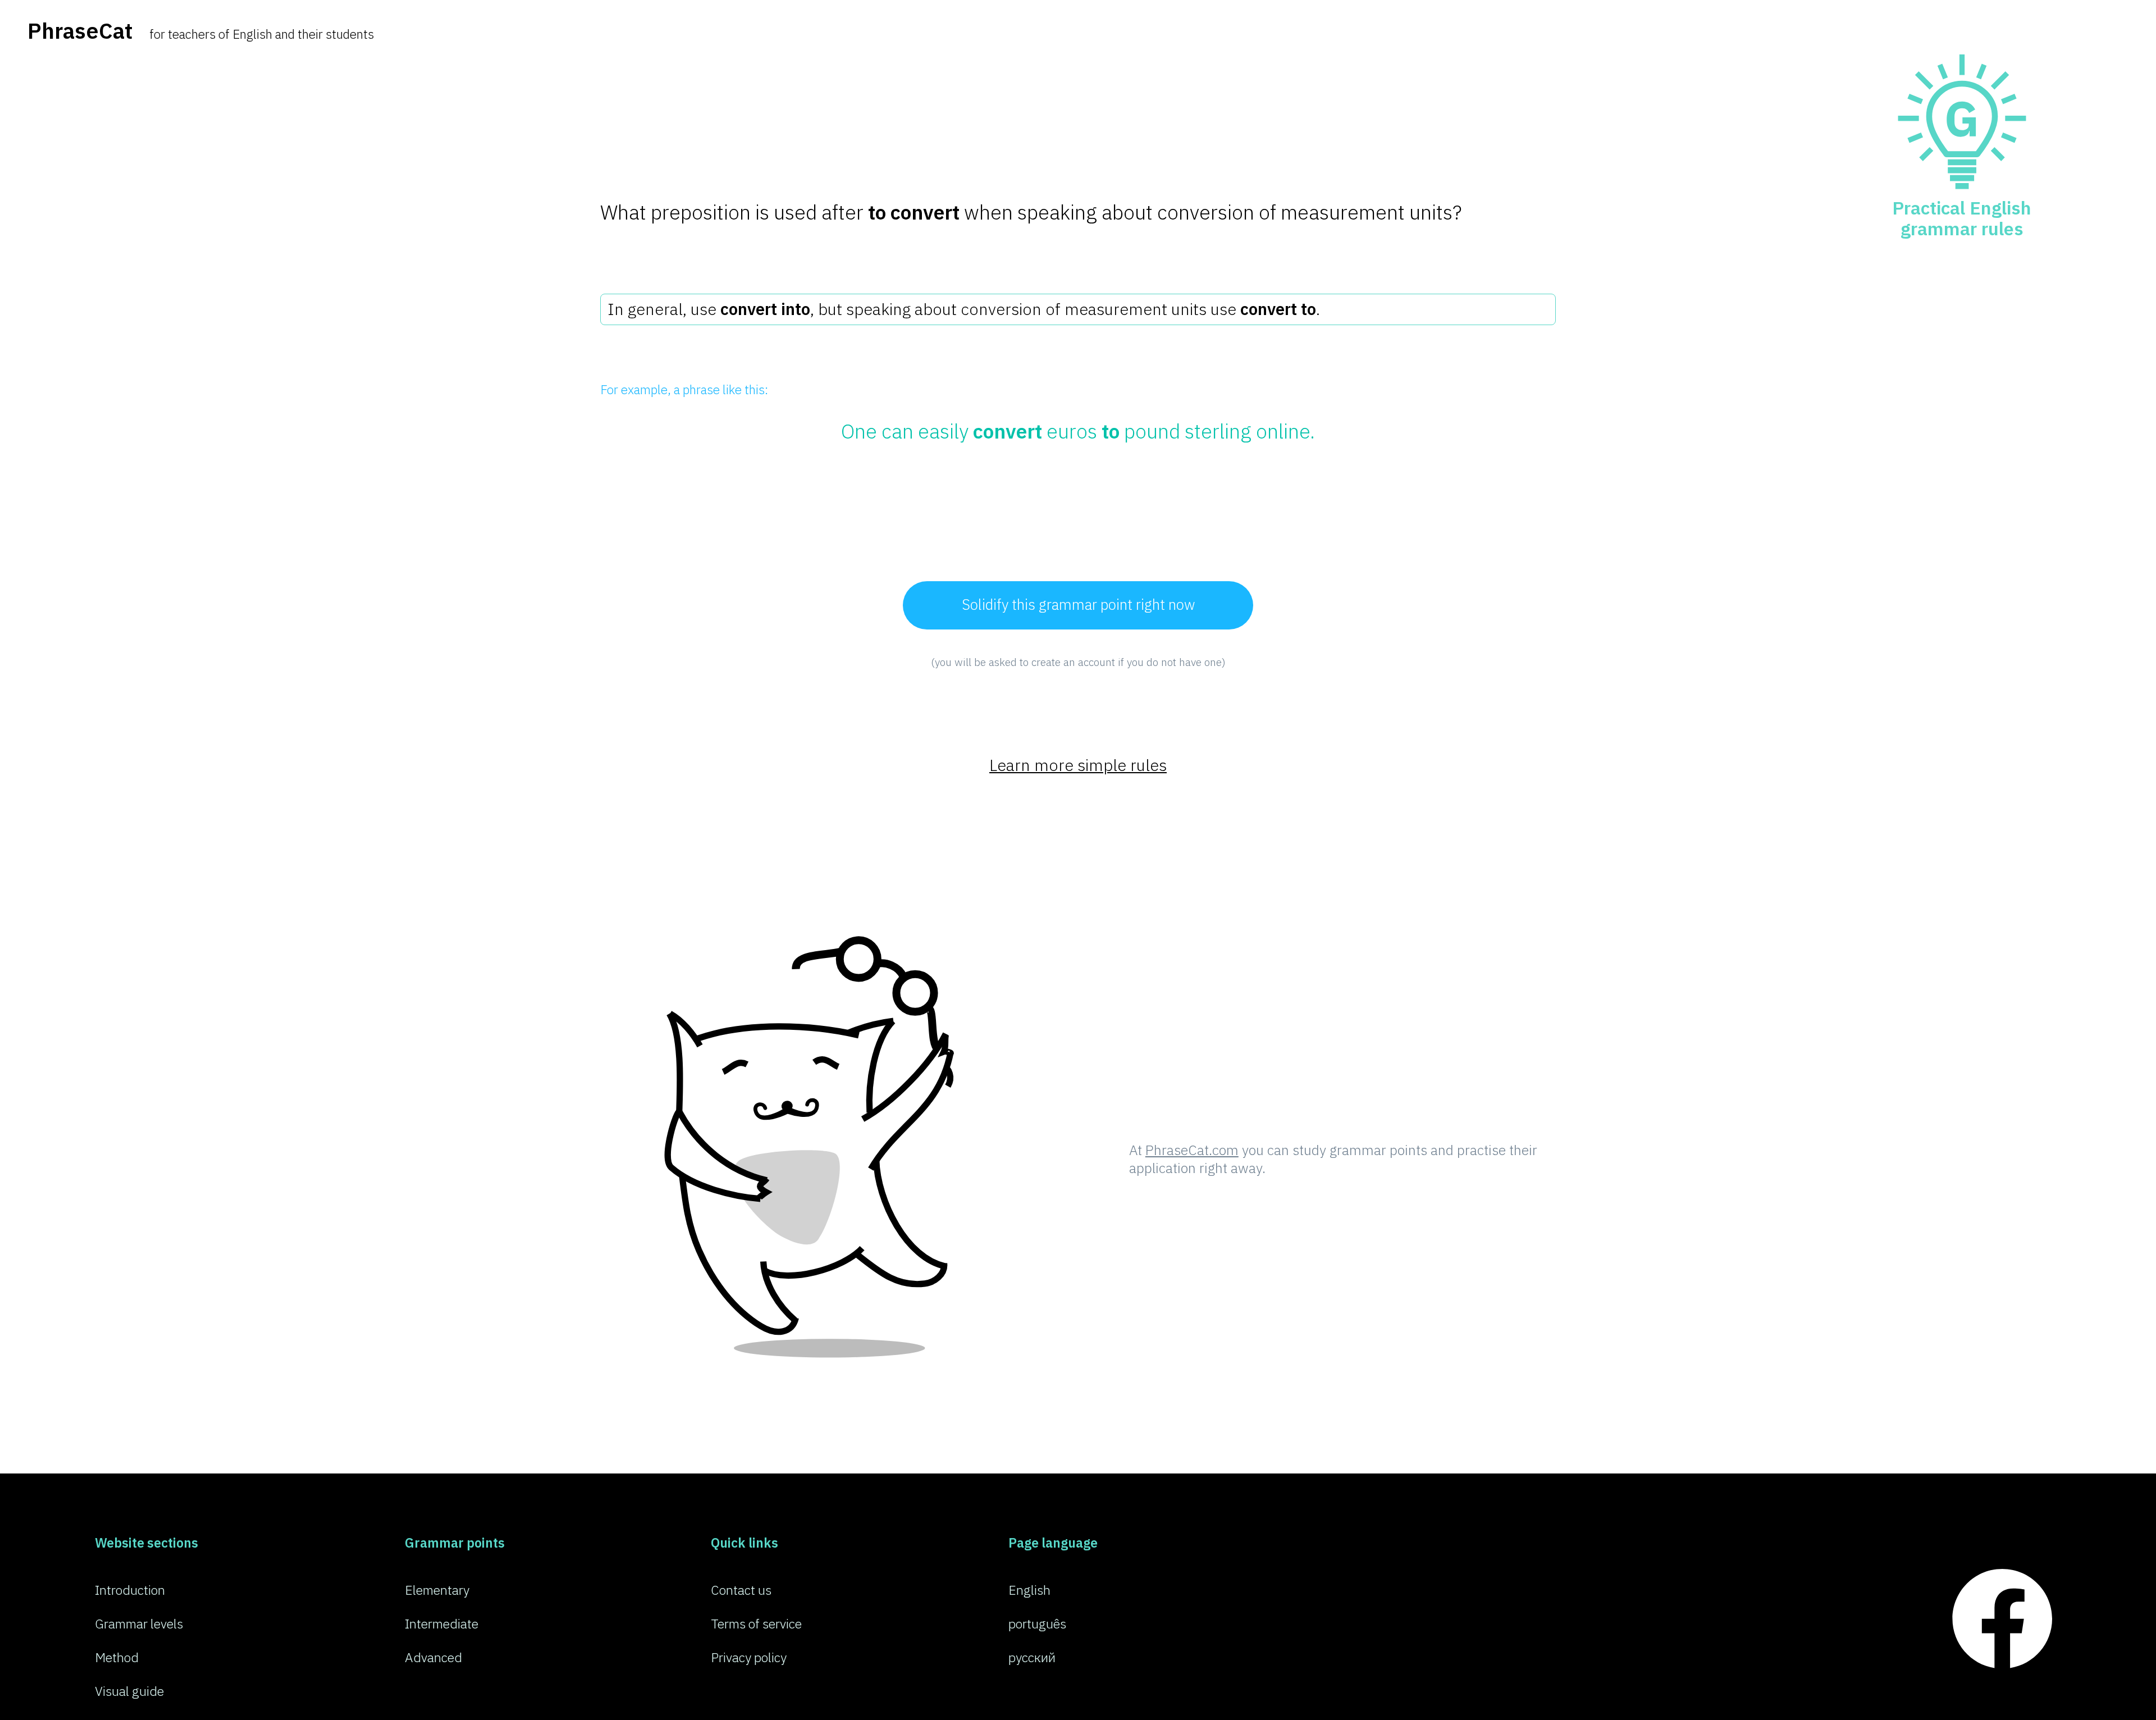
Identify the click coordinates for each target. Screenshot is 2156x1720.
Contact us (741, 1590)
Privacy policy (749, 1657)
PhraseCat (80, 31)
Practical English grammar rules (1962, 218)
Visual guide (129, 1691)
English (1029, 1590)
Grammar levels (139, 1623)
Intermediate (442, 1623)
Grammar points (455, 1543)
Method (117, 1657)
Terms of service (756, 1623)
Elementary (437, 1590)
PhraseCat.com (1192, 1150)
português (1037, 1623)
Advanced (433, 1657)
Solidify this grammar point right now (1078, 604)
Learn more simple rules (1078, 765)
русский (1032, 1657)
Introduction (130, 1590)
